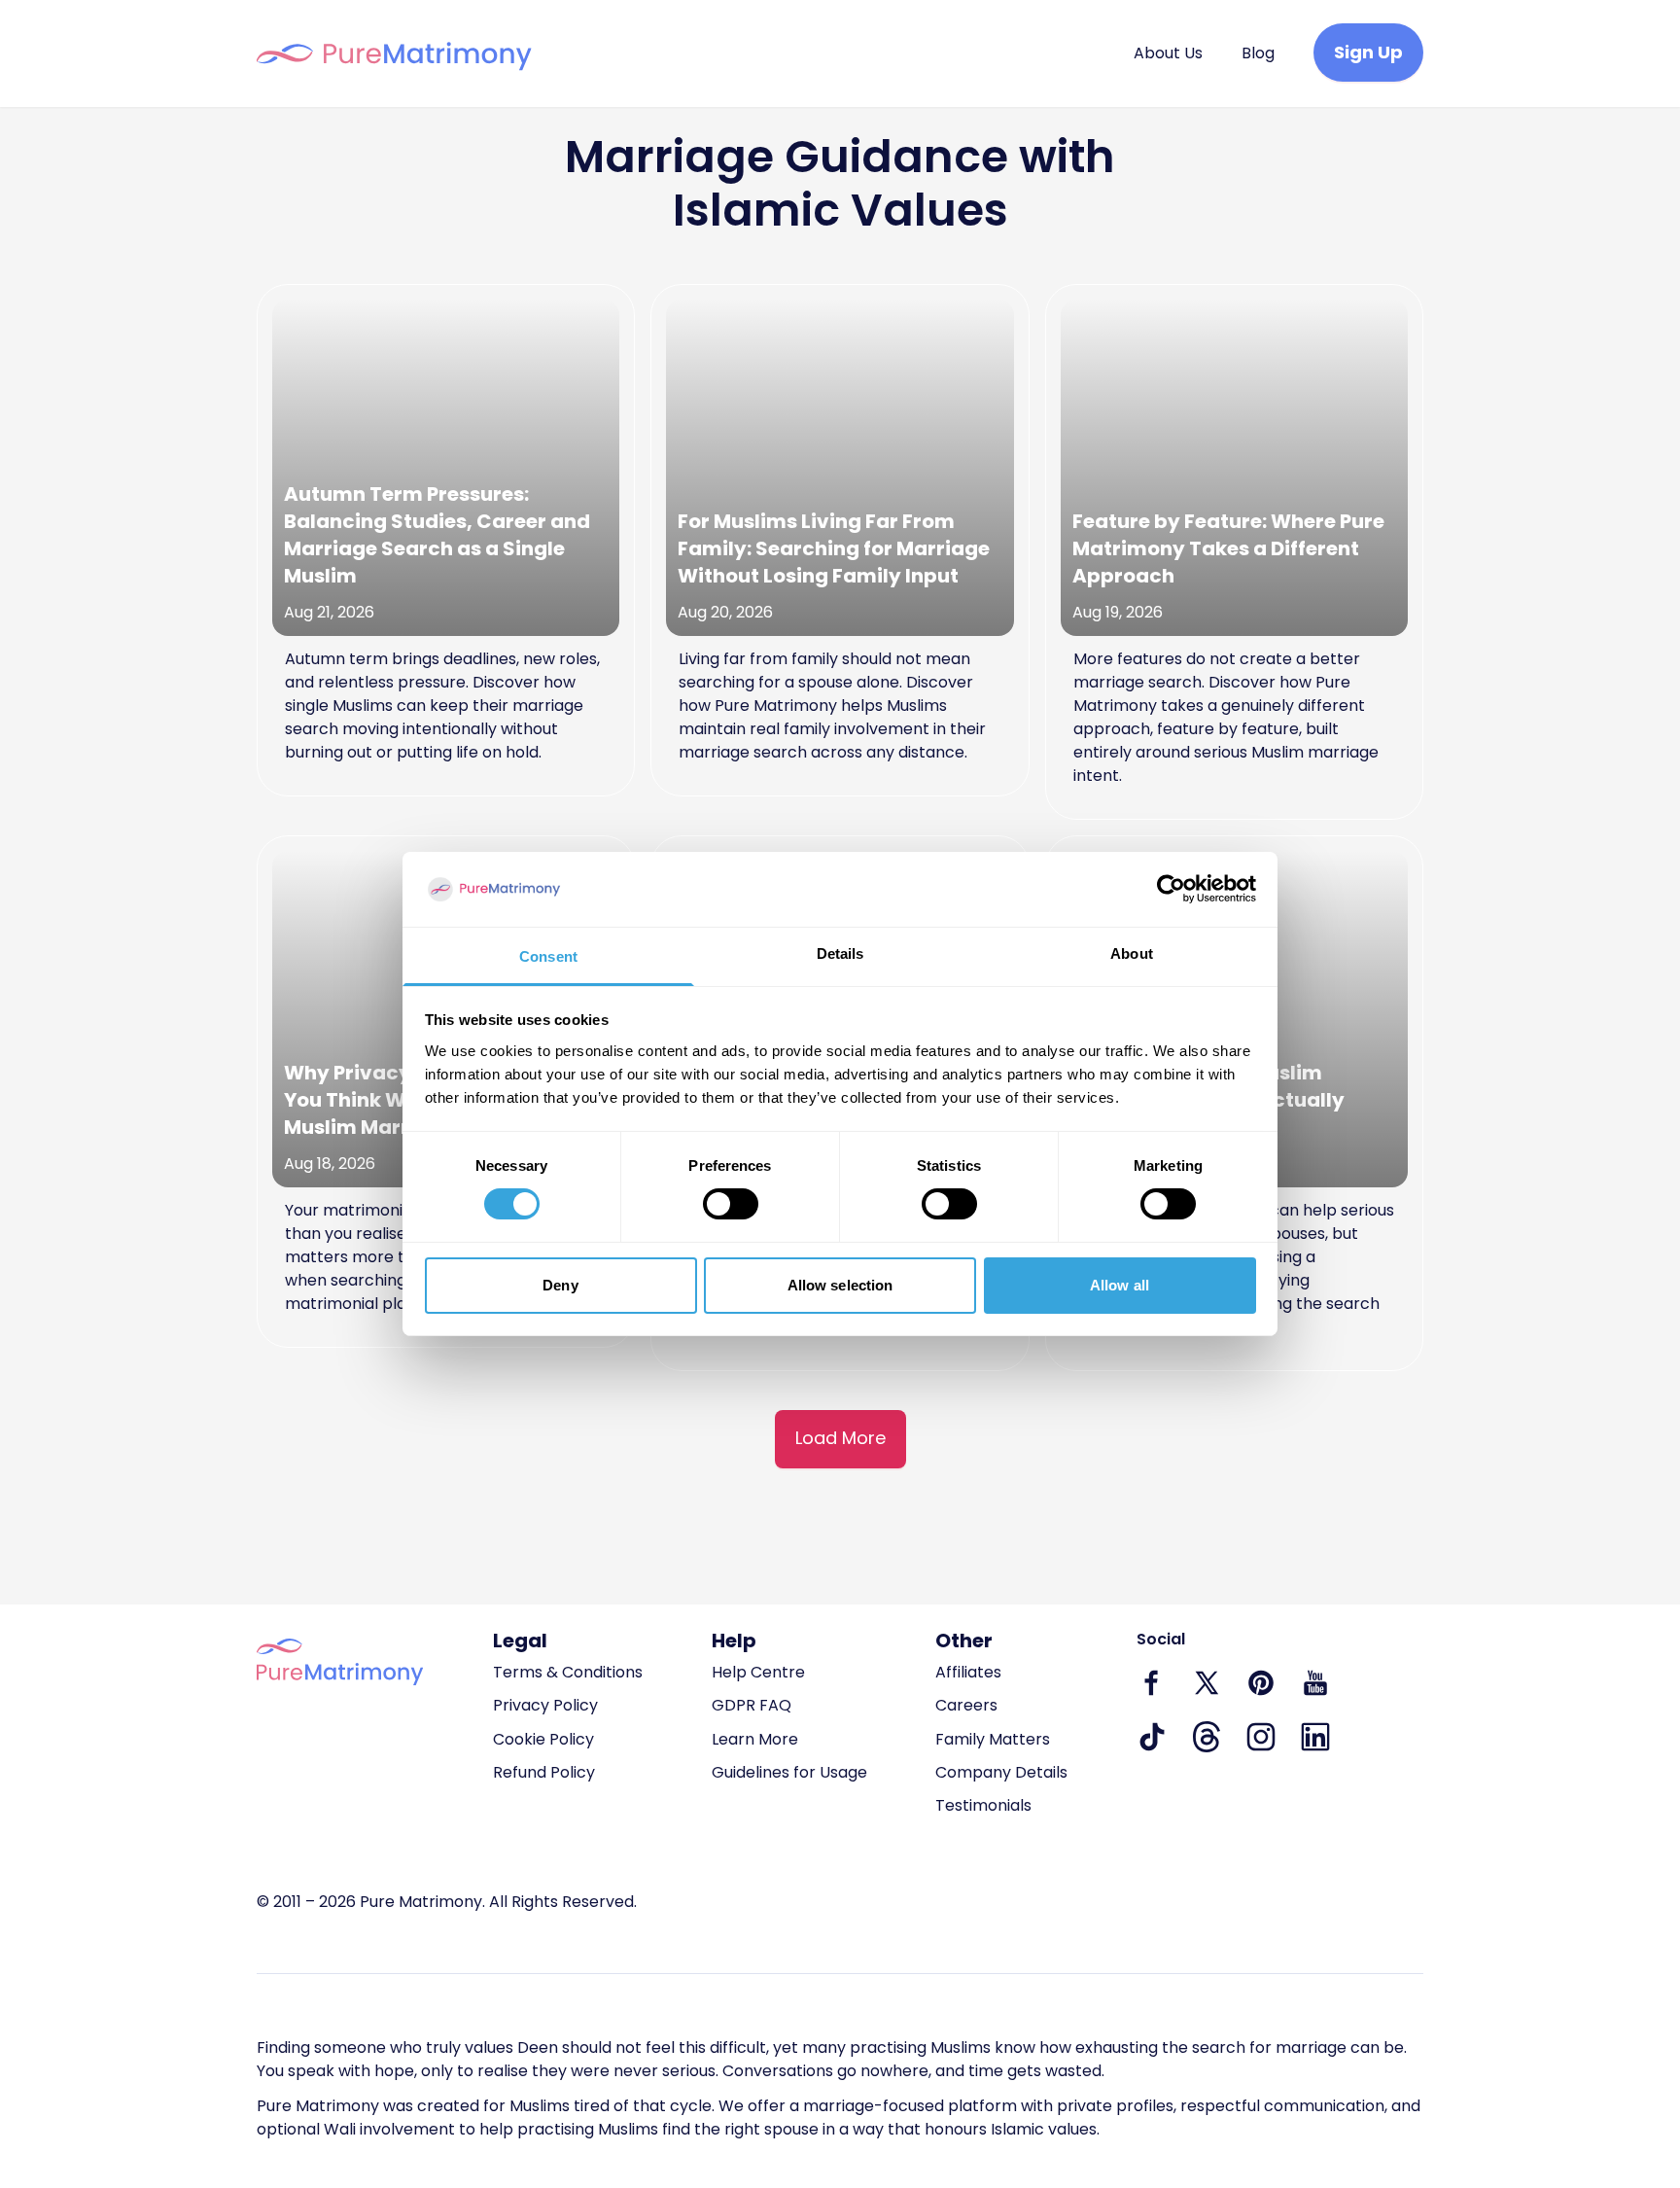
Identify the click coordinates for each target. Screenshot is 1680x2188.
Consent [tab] (548, 956)
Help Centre (758, 1672)
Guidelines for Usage (789, 1772)
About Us (1168, 53)
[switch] (731, 1204)
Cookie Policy (543, 1739)
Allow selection (840, 1285)
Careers (966, 1705)
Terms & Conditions (568, 1672)
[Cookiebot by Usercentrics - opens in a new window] (1171, 889)
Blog (1258, 53)
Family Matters (993, 1739)
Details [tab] (840, 953)
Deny (560, 1285)
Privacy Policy (545, 1705)
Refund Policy (544, 1772)
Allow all (1120, 1285)
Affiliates (968, 1672)
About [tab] (1132, 953)
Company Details (1001, 1772)
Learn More (755, 1739)
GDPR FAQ (752, 1705)
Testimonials (983, 1805)
